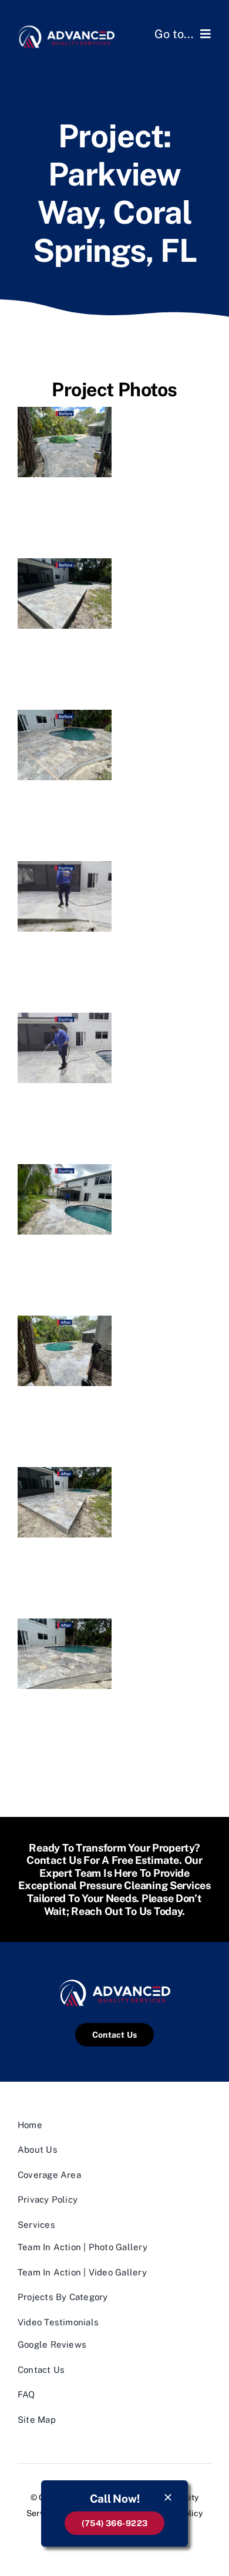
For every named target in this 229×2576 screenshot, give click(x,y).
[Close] (168, 2497)
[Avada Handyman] (66, 28)
